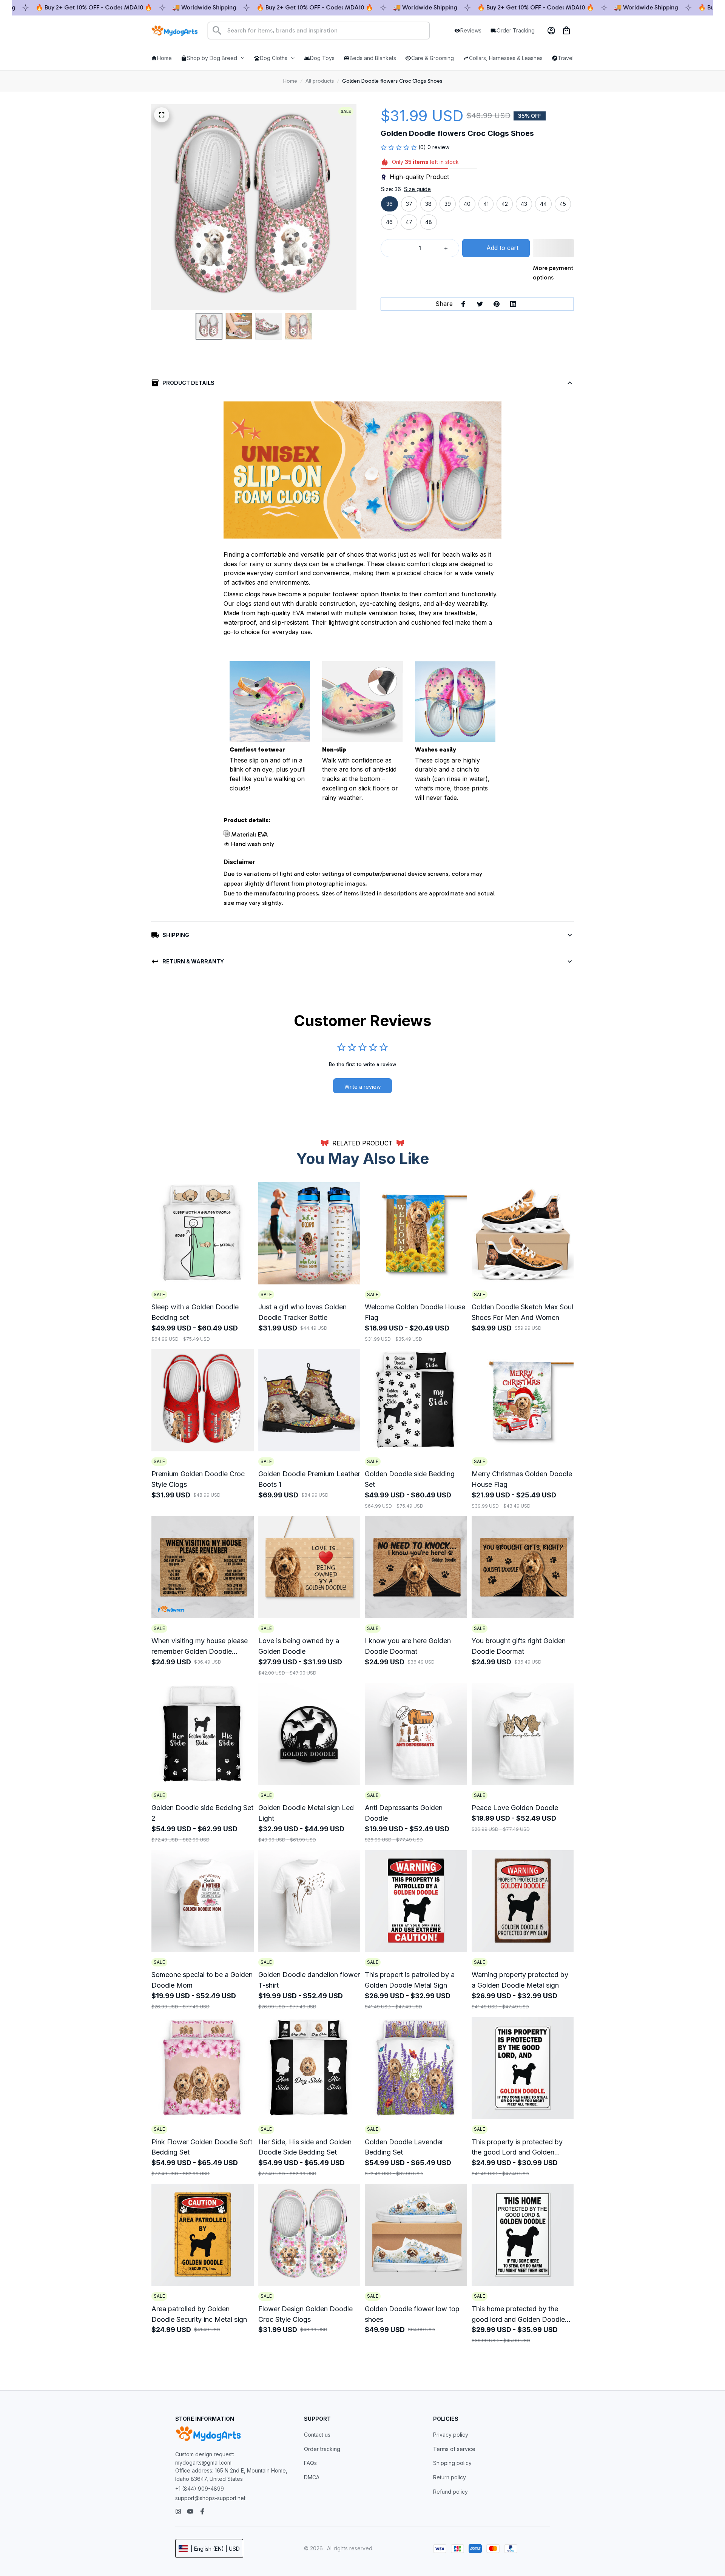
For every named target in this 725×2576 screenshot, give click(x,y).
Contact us (317, 2435)
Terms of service (454, 2449)
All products (320, 81)
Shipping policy (452, 2463)
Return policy (450, 2477)
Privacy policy (451, 2435)
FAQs (310, 2463)
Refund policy (450, 2492)
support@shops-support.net (210, 2498)
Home (290, 81)
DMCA (312, 2477)
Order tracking (322, 2449)
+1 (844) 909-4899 (200, 2489)
